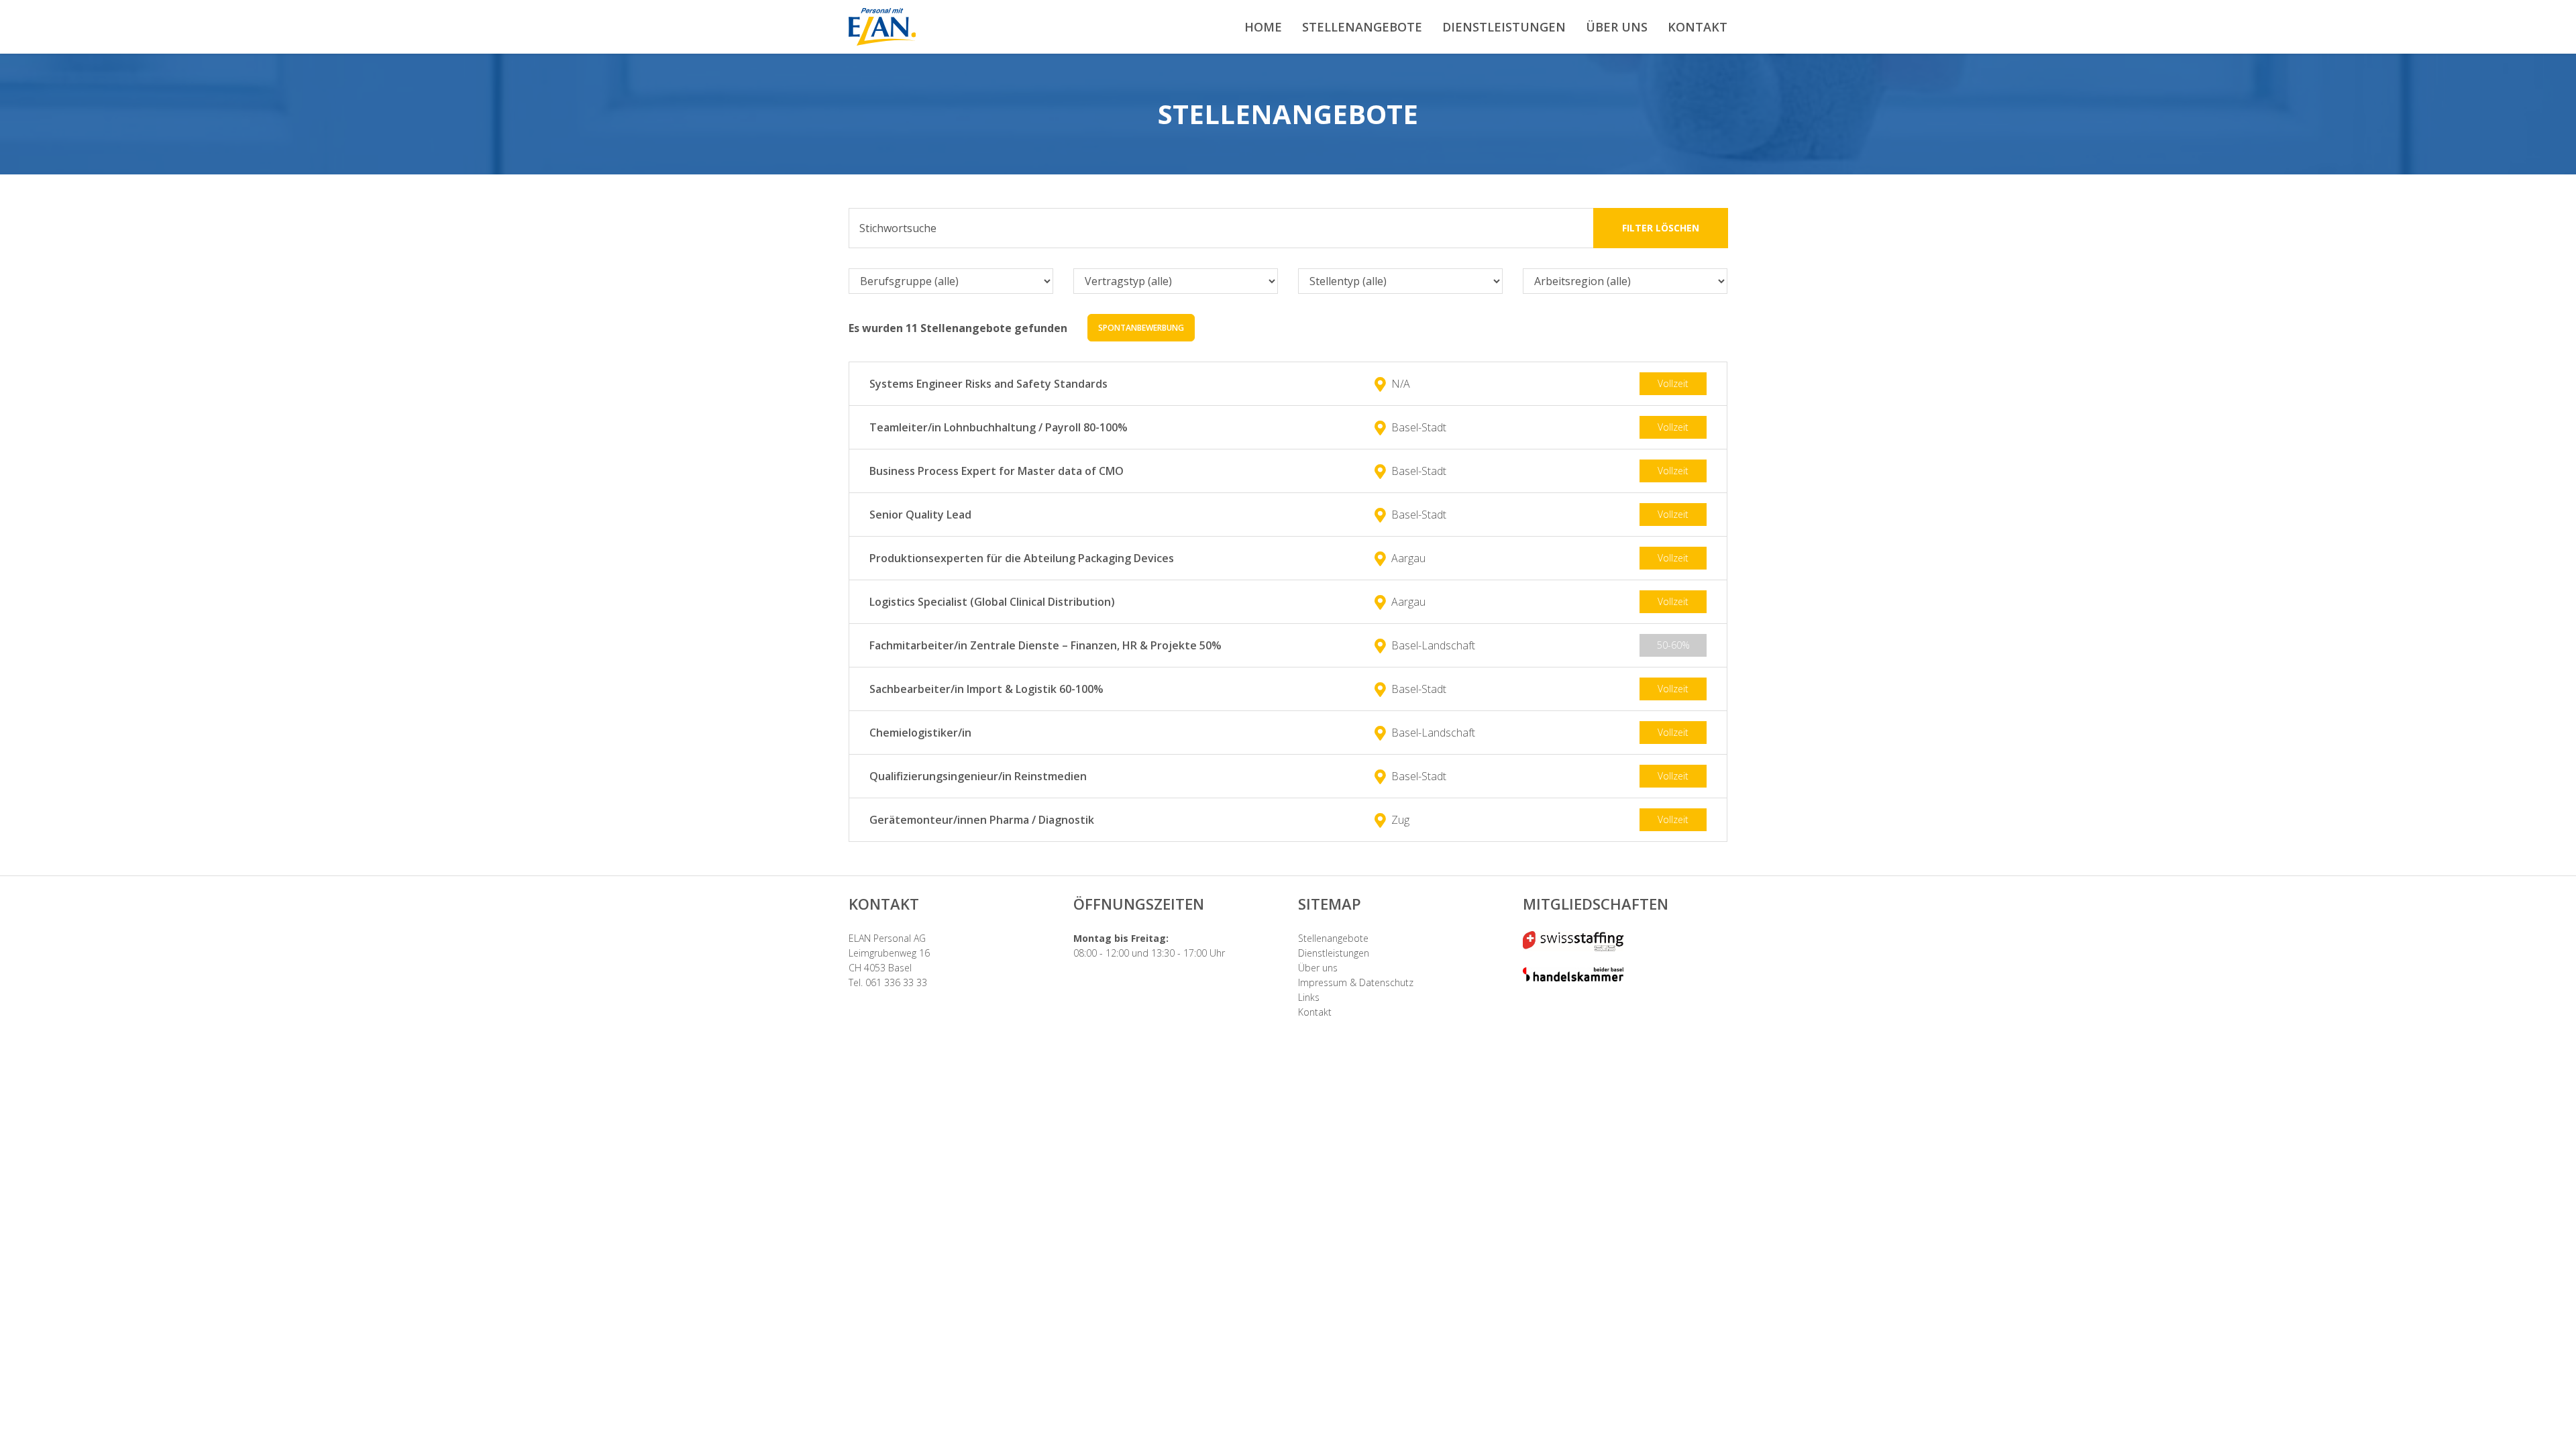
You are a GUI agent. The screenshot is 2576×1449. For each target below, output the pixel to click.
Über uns (1318, 968)
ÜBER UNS (1617, 27)
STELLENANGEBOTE (1362, 27)
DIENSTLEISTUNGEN (1504, 27)
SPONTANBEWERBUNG (1141, 328)
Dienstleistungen (1334, 953)
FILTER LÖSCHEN (1661, 228)
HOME (1263, 27)
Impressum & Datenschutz (1356, 982)
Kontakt (1315, 1012)
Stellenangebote (1333, 938)
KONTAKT (1698, 27)
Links (1309, 997)
